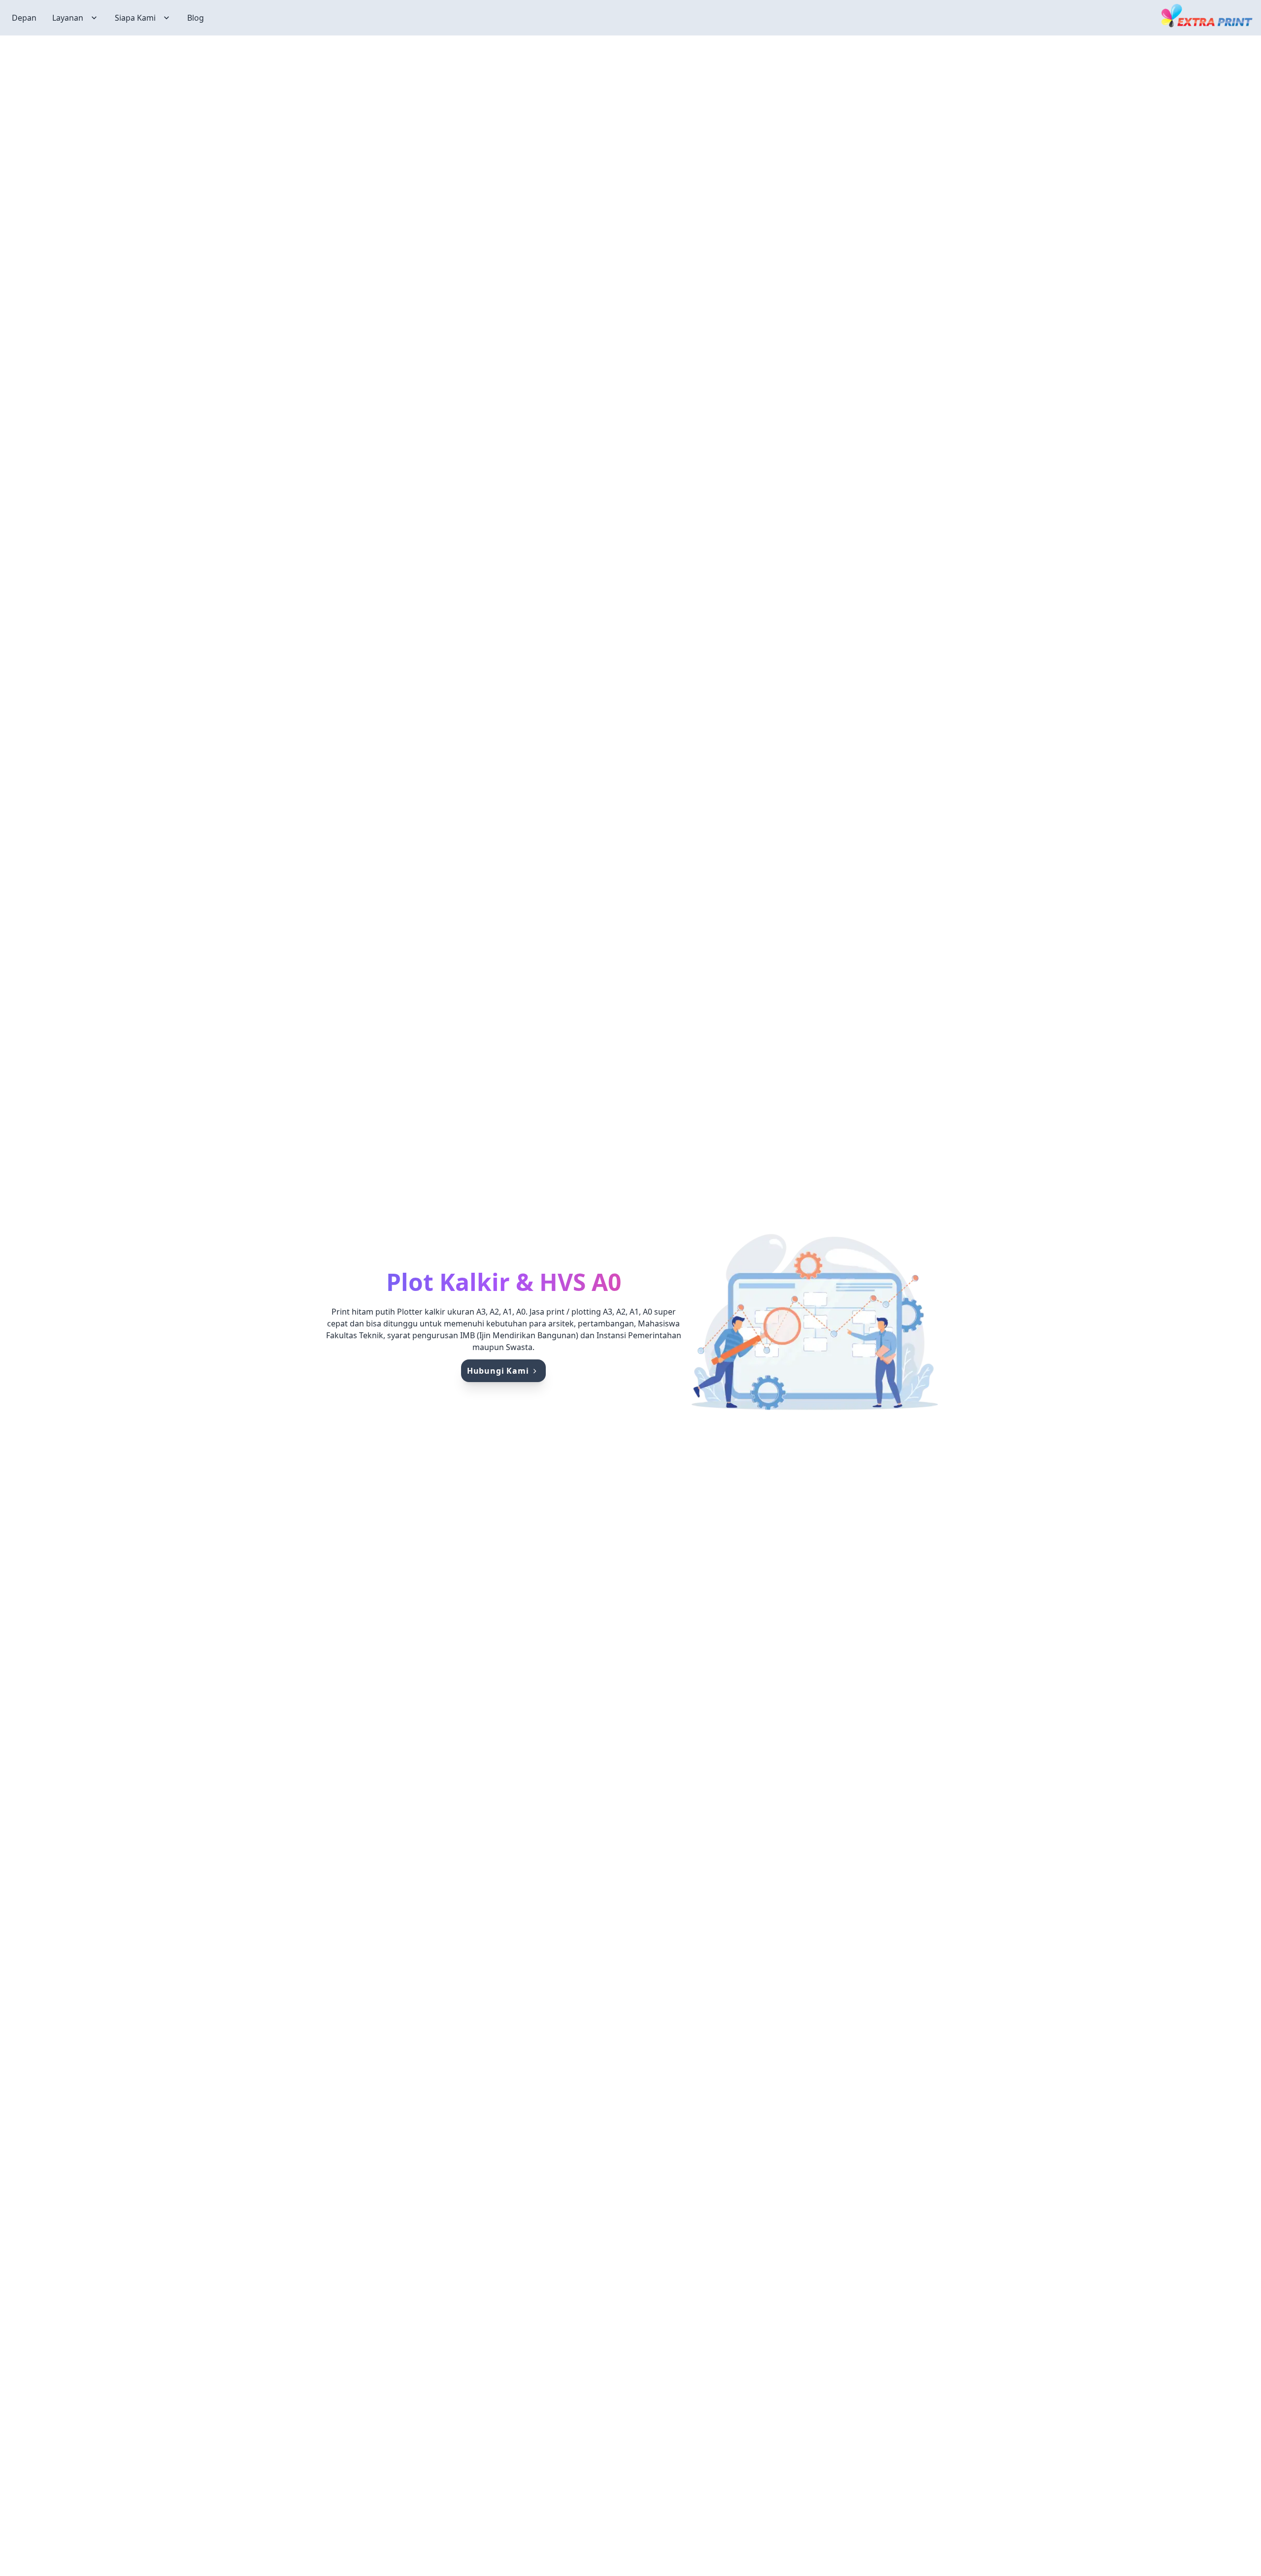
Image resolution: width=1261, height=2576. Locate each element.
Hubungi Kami (498, 1371)
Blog (196, 18)
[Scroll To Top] (1234, 2535)
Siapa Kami (135, 18)
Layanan (68, 18)
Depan (24, 18)
